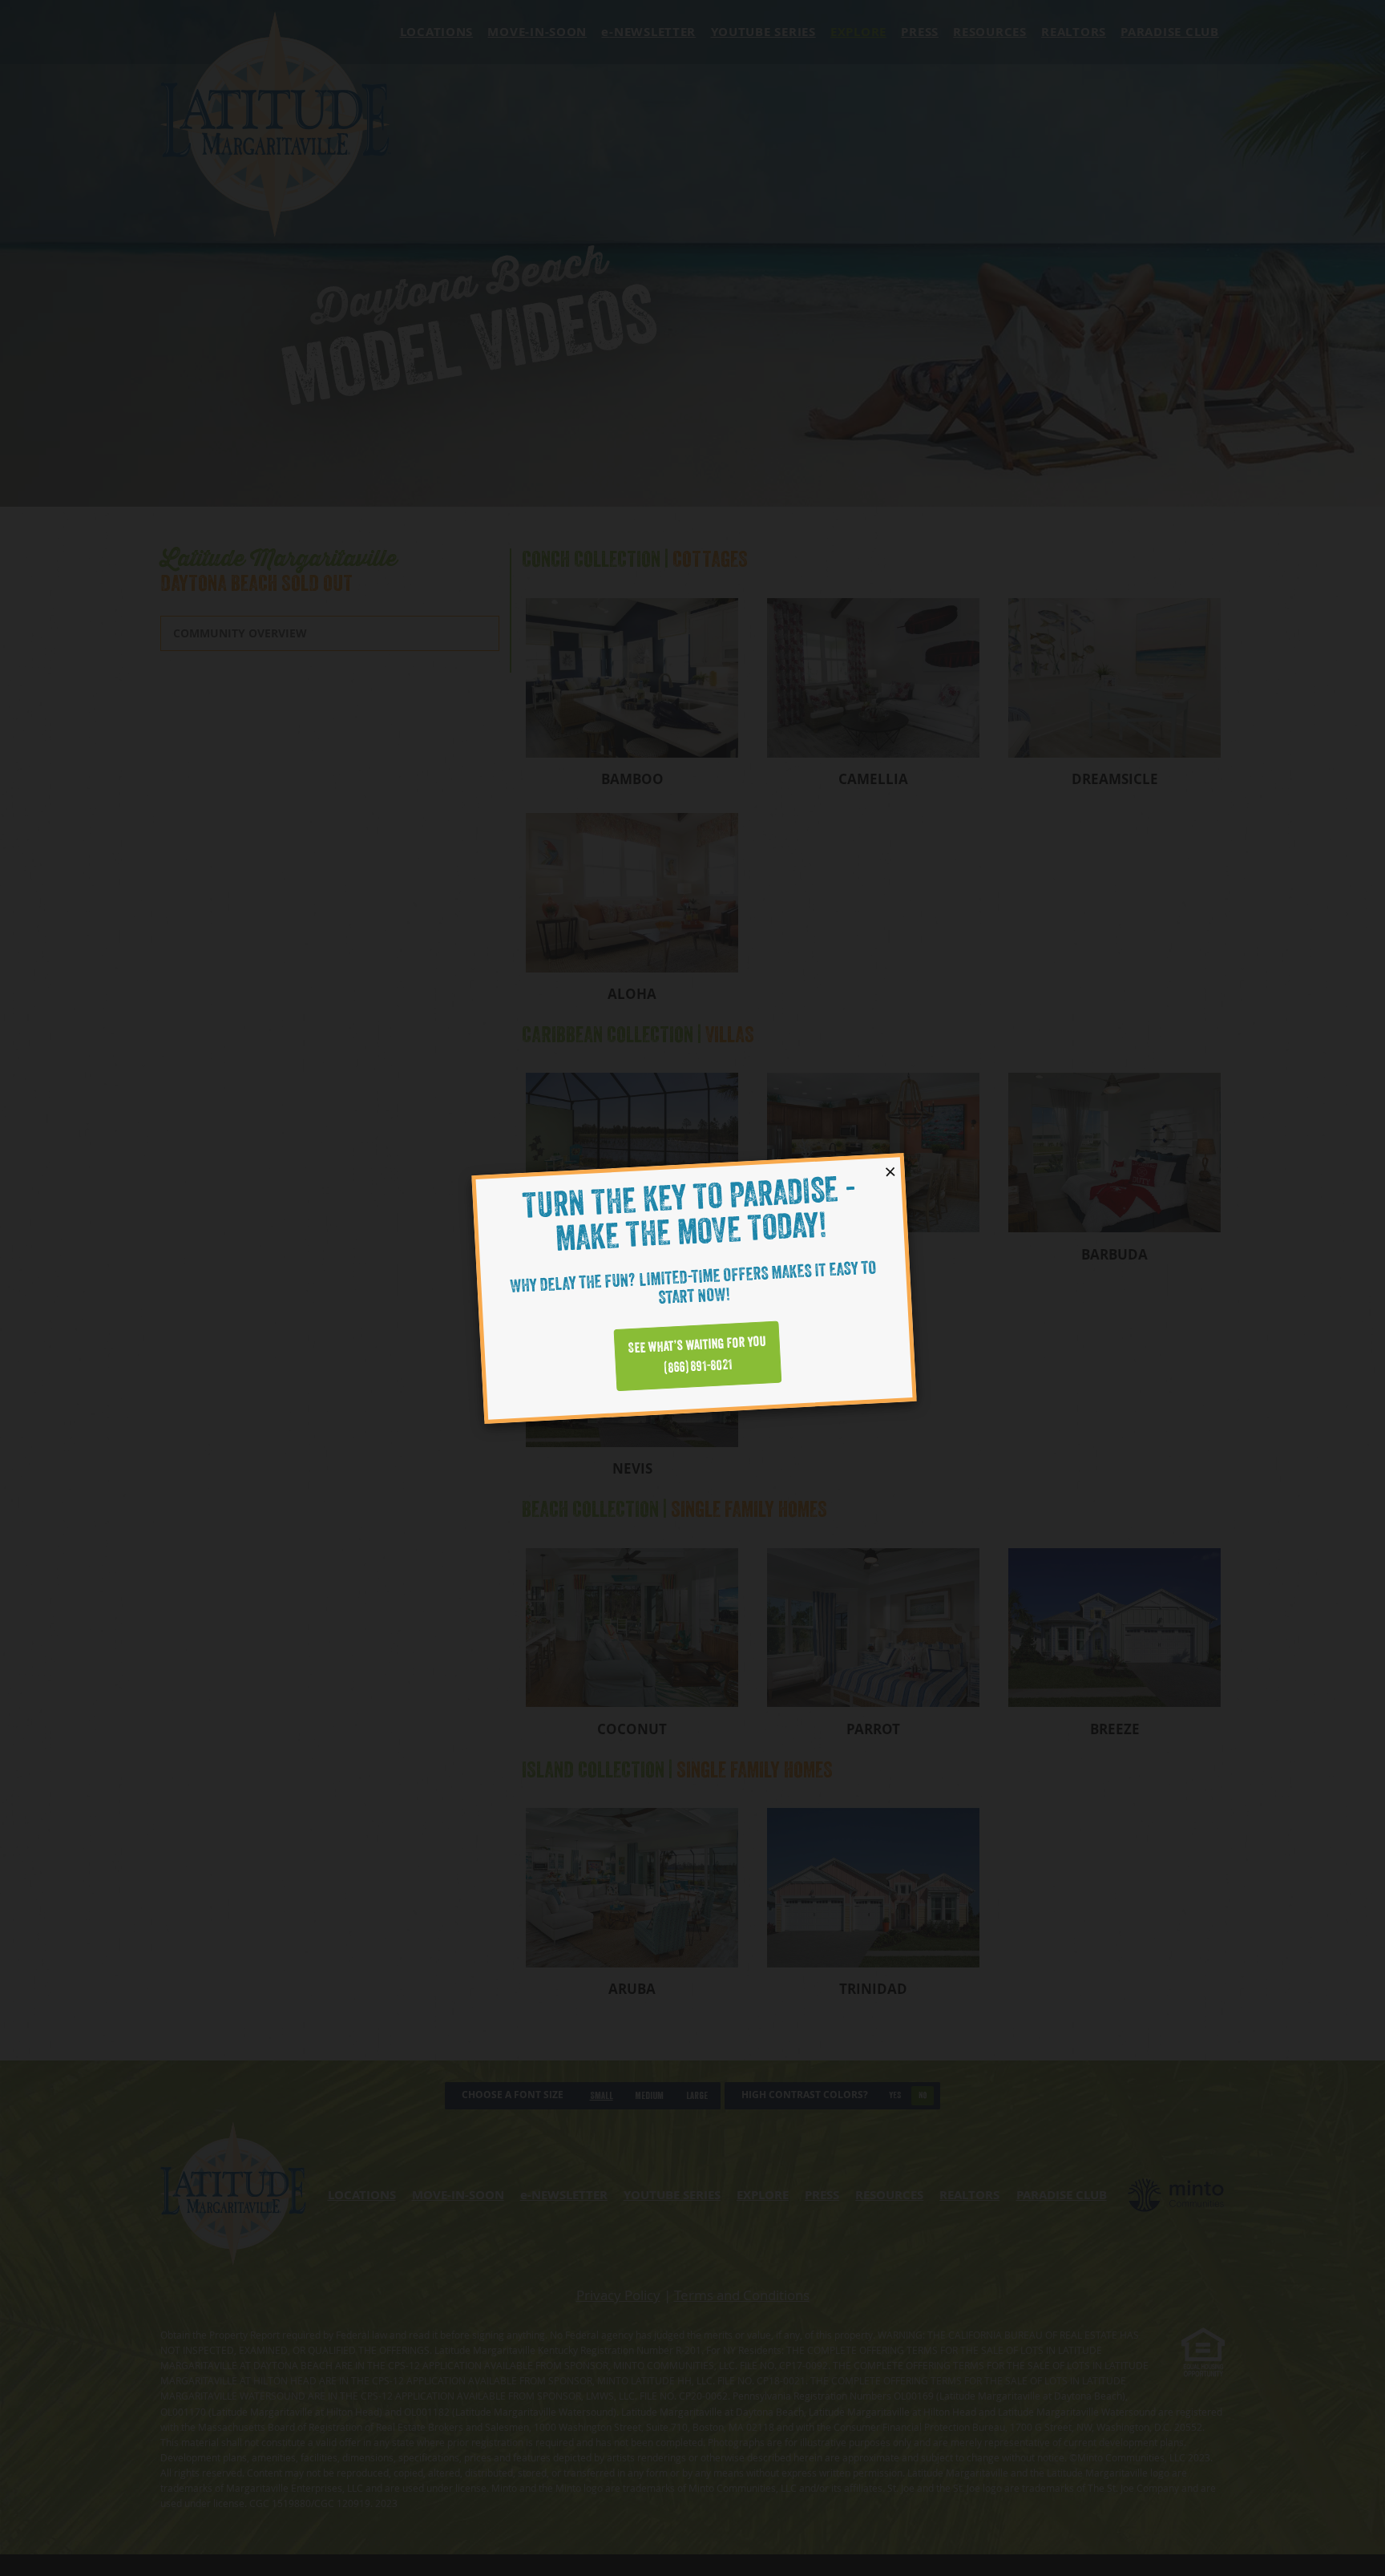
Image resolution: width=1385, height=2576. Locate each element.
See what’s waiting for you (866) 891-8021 (697, 1355)
